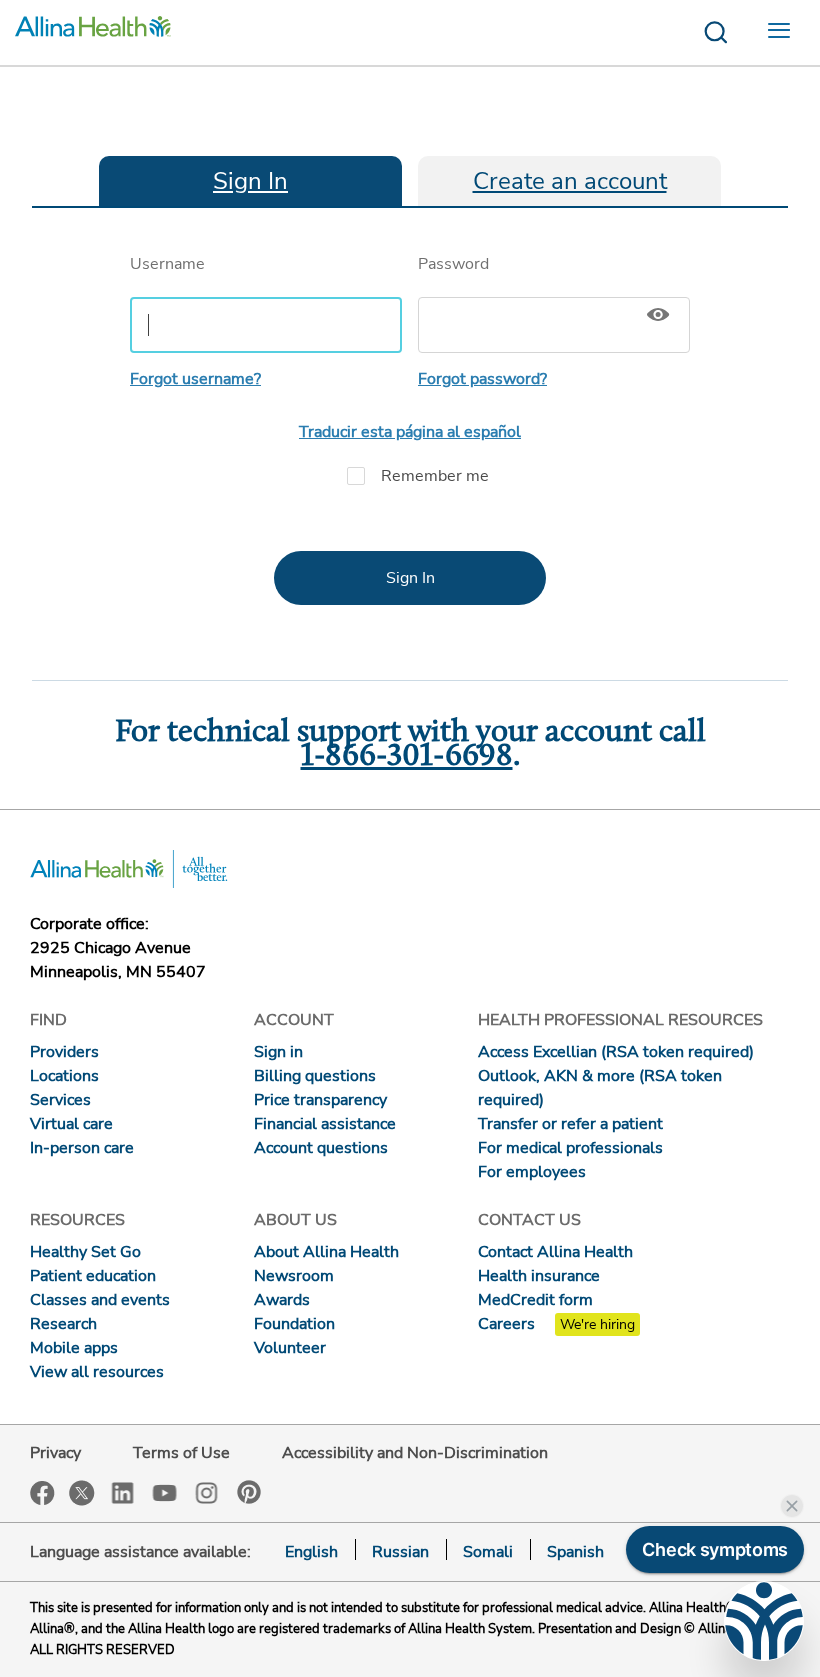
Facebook (42, 1493)
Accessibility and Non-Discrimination (415, 1453)
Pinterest (249, 1492)
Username (167, 264)
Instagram (207, 1491)
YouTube (165, 1491)
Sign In (250, 181)
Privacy (55, 1453)
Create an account (570, 181)
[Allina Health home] (93, 32)
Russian (400, 1552)
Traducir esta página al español (410, 432)
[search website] (715, 32)
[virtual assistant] (764, 1621)
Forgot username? (195, 379)
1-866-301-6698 (407, 757)
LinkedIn (123, 1491)
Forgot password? (482, 379)
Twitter (82, 1493)
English (311, 1552)
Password (453, 264)
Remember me (435, 476)
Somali (488, 1552)
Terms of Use (181, 1453)
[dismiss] (792, 1506)
